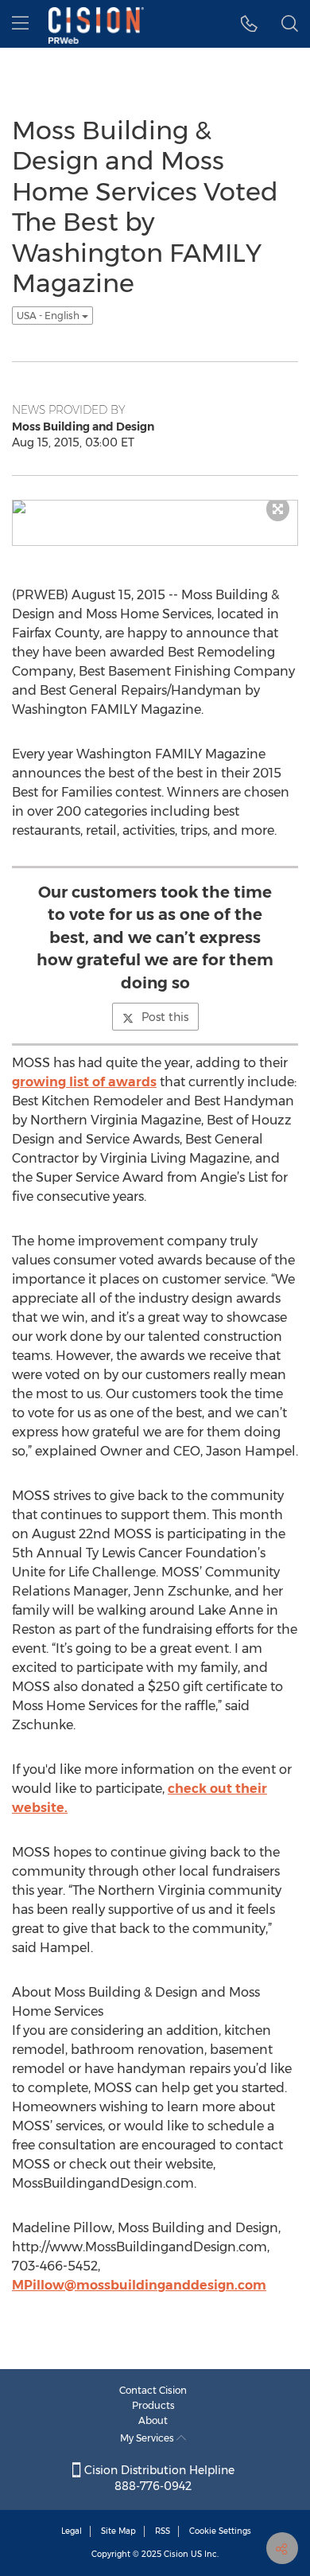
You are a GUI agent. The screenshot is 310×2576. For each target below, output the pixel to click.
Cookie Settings (220, 2531)
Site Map (118, 2531)
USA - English (49, 316)
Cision (176, 2554)
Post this (165, 1017)
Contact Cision (153, 2390)
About (153, 2420)
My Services (148, 2438)
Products (153, 2405)
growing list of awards (84, 1082)
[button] (249, 24)
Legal (72, 2531)
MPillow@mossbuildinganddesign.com (139, 2285)
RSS (163, 2531)
